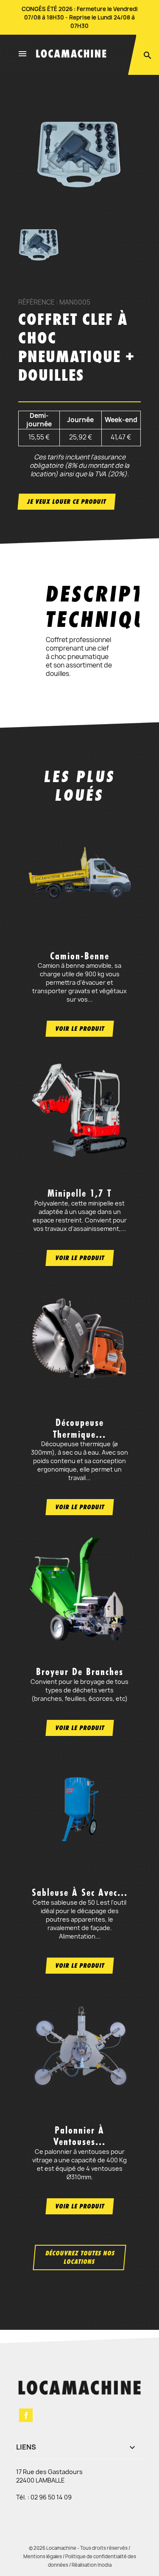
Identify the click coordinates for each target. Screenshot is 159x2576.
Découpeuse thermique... (79, 1428)
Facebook (26, 2415)
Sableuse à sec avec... (80, 1892)
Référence (36, 302)
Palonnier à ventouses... (79, 2136)
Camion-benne (80, 956)
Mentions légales (43, 2556)
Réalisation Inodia (92, 2565)
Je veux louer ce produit (67, 501)
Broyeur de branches (80, 1672)
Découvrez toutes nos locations (80, 2257)
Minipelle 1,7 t (79, 1193)
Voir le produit (80, 1028)
